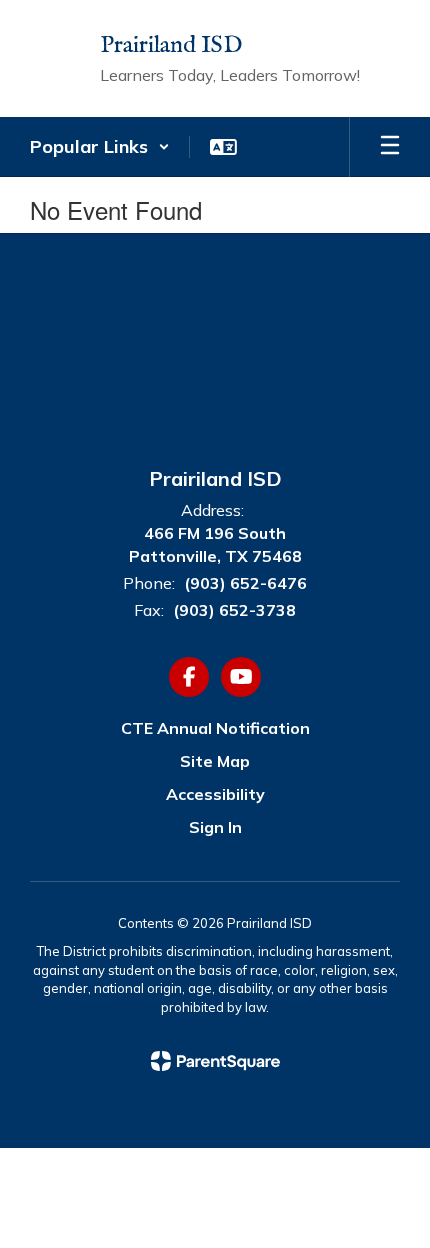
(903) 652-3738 (234, 610)
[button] (100, 147)
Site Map (215, 761)
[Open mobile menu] (390, 147)
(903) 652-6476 (245, 583)
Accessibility (215, 794)
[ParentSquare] (215, 1061)
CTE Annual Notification (215, 728)
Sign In (215, 827)
